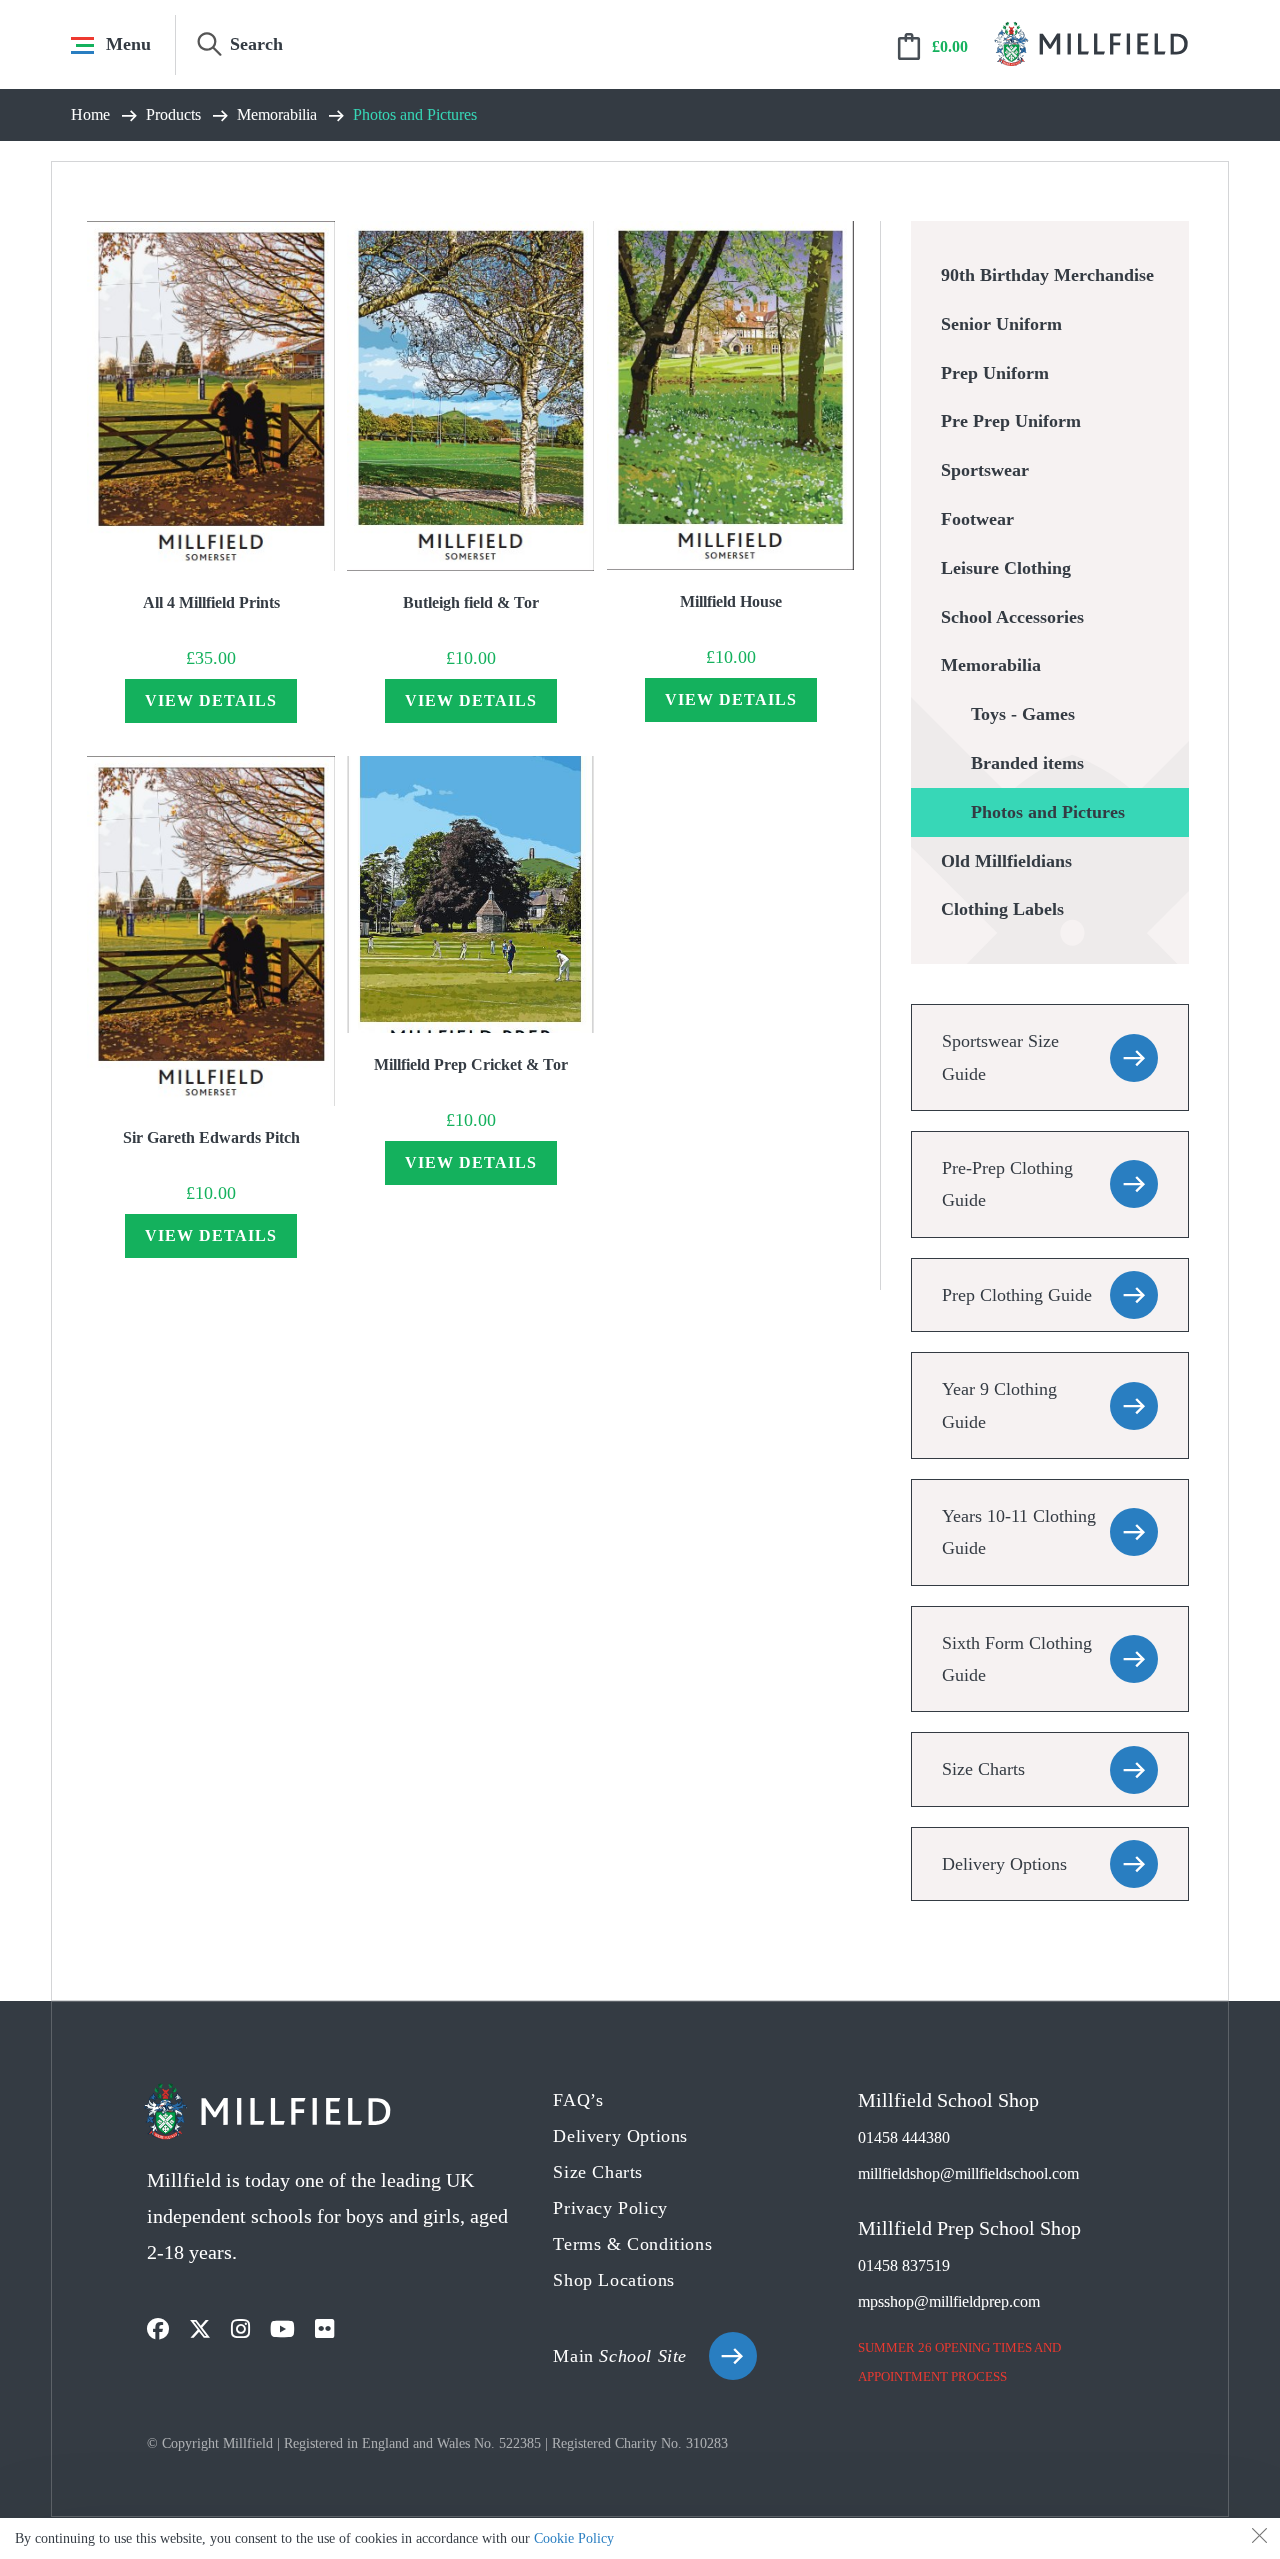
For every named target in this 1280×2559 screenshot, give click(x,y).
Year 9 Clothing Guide (999, 1405)
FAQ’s (578, 2100)
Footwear (977, 519)
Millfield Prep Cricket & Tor (471, 1064)
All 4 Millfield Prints (211, 602)
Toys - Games (1023, 714)
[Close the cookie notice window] (1259, 2539)
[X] (200, 2330)
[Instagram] (240, 2330)
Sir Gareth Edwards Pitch (211, 1137)
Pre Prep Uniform (1011, 421)
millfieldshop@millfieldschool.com (968, 2173)
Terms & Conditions (632, 2244)
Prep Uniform (995, 373)
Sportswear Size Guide (1000, 1057)
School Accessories (1012, 617)
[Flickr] (324, 2330)
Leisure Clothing (1006, 568)
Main (620, 2356)
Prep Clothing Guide (1017, 1295)
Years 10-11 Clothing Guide (1019, 1532)
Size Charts (983, 1769)
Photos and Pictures (1048, 812)
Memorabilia (991, 665)
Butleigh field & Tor (471, 602)
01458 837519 (904, 2265)
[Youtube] (282, 2330)
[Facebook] (158, 2330)
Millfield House (731, 601)
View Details (211, 700)
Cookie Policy (574, 2538)
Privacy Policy (610, 2208)
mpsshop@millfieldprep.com (949, 2301)
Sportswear (985, 470)
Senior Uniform (1001, 324)
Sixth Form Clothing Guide (1017, 1659)
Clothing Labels (1002, 909)
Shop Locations (613, 2280)
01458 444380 (904, 2137)
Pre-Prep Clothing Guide (1007, 1184)
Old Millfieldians (1006, 861)
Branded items (1027, 763)
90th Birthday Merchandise (1047, 275)
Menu (128, 44)
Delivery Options (1004, 1864)
